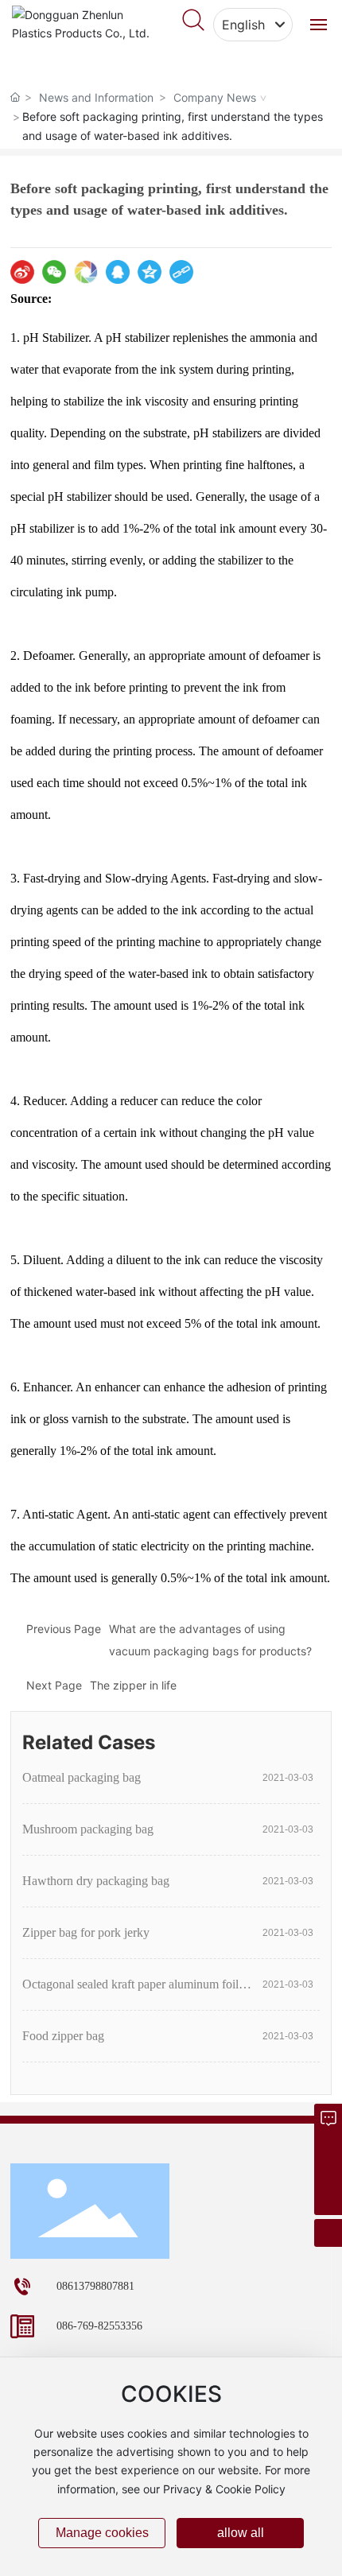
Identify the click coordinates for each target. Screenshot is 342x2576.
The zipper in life (133, 1685)
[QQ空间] (150, 272)
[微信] (54, 272)
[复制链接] (181, 272)
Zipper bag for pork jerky (86, 1932)
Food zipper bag (63, 2036)
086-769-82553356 (99, 2326)
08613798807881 (95, 2286)
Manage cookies (102, 2533)
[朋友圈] (86, 272)
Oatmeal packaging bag (82, 1777)
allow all (241, 2533)
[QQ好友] (118, 272)
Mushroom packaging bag (88, 1829)
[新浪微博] (22, 272)
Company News (215, 97)
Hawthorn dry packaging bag (96, 1881)
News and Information (96, 97)
